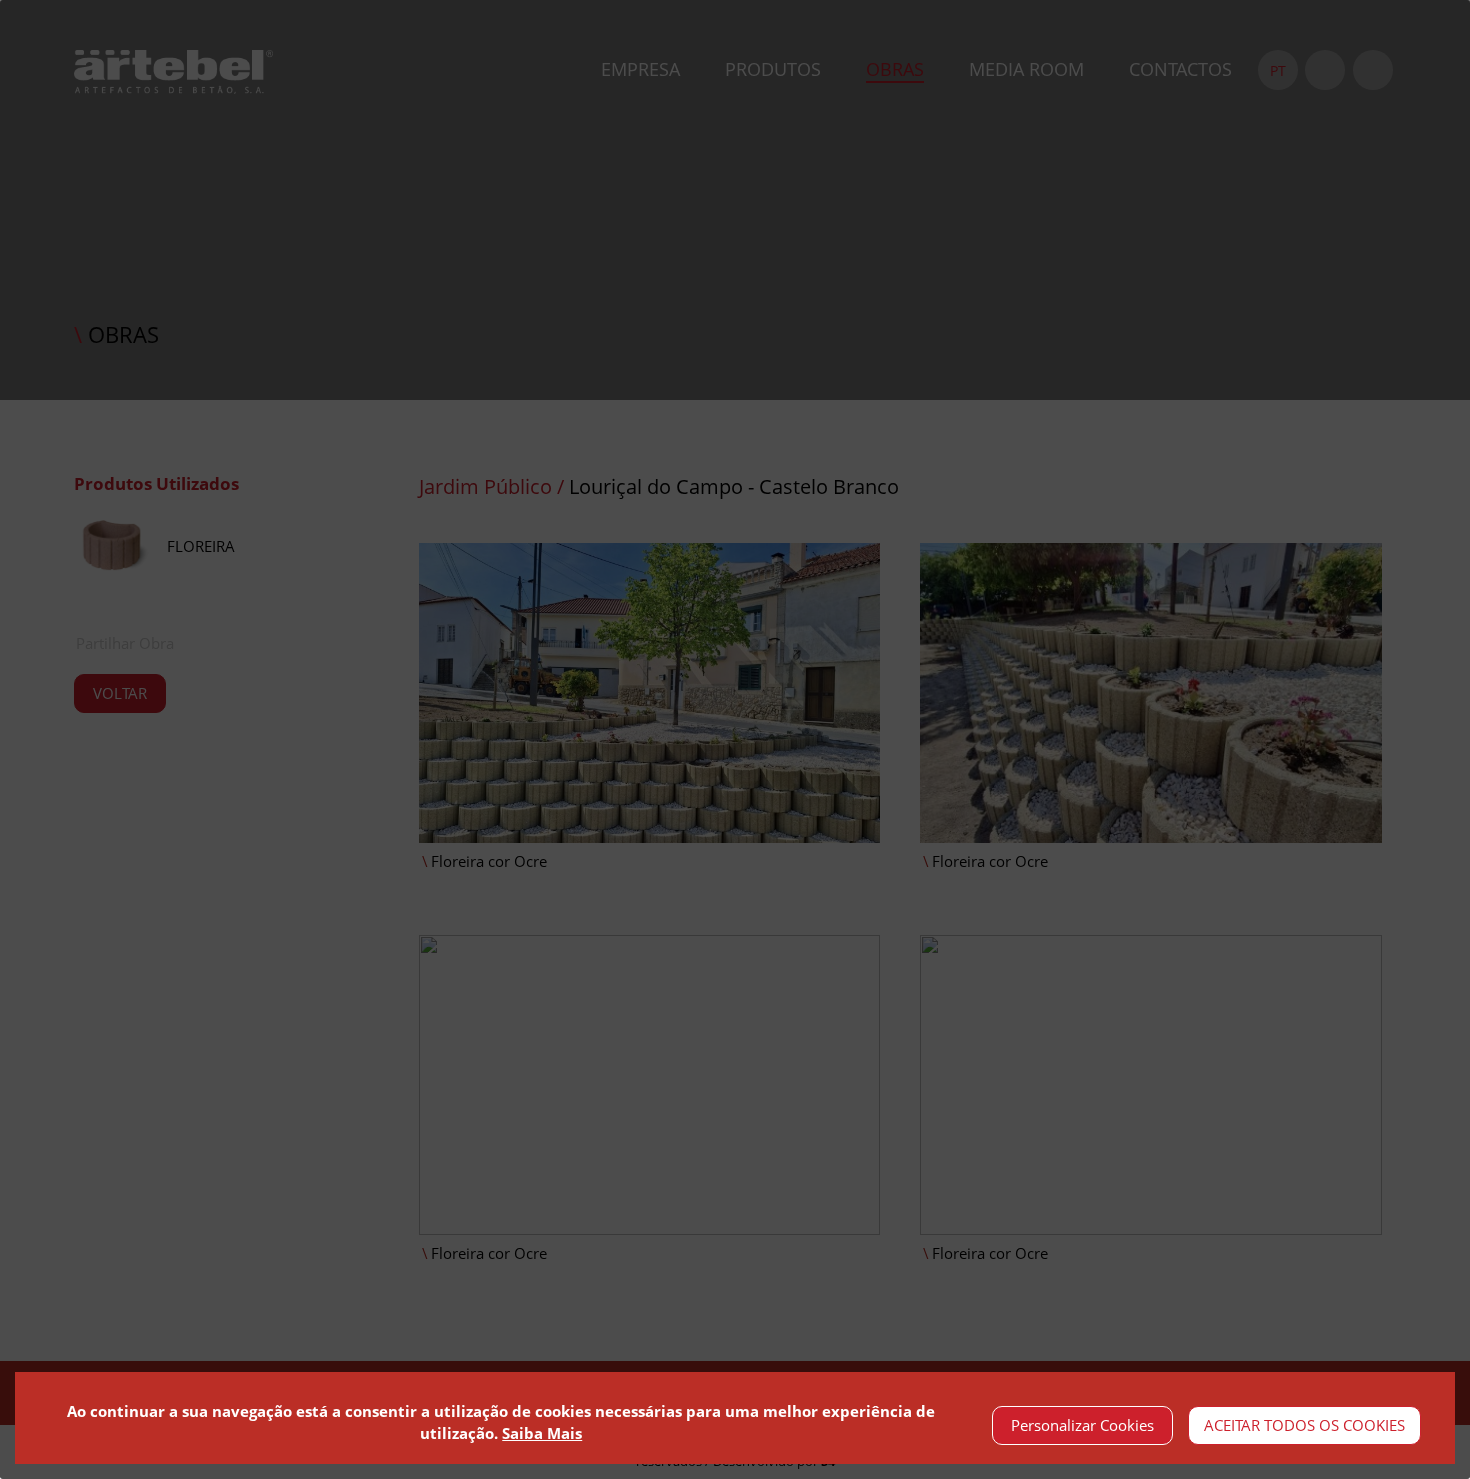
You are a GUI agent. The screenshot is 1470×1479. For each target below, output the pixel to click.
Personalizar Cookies (1082, 1425)
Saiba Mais (542, 1433)
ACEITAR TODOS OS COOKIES (1304, 1425)
